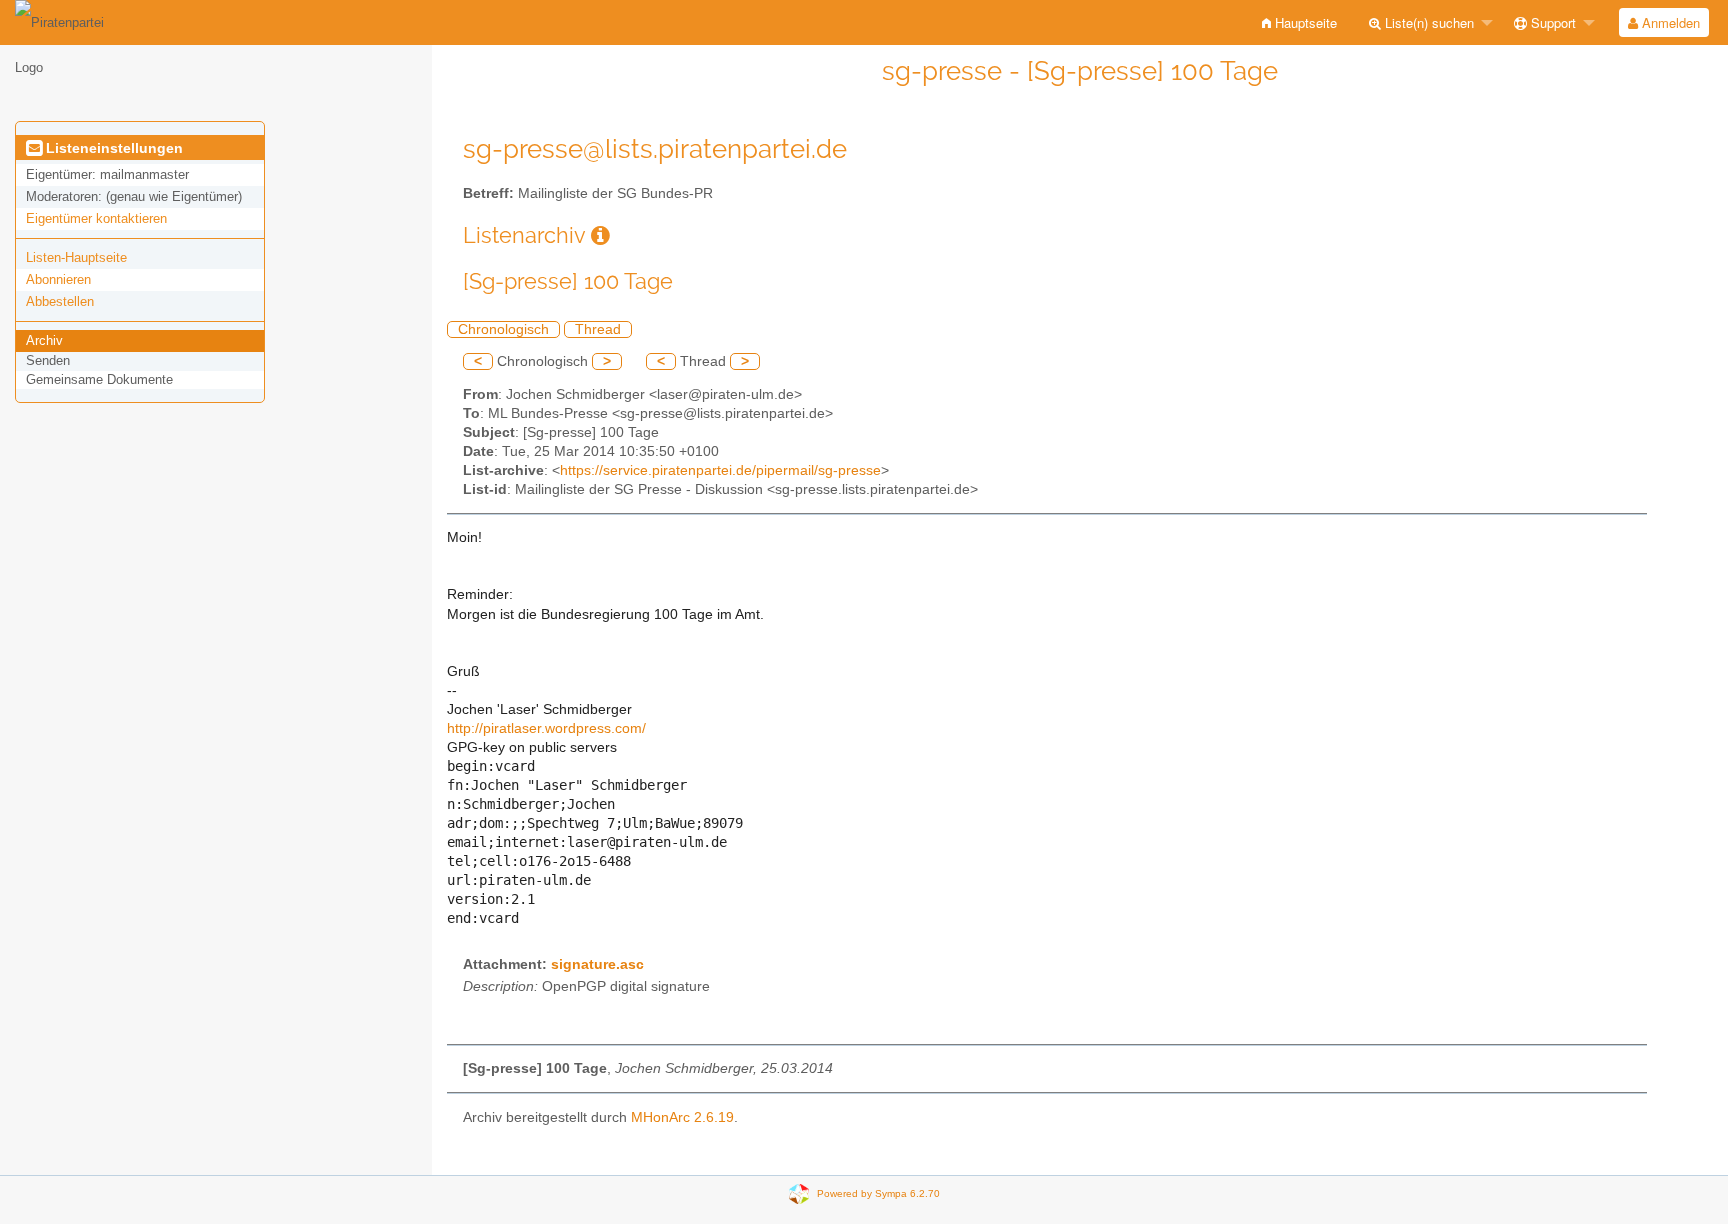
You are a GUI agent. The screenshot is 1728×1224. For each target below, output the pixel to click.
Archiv (44, 340)
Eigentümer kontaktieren (96, 218)
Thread (598, 329)
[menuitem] (1299, 22)
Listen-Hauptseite (76, 257)
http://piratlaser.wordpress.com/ (546, 728)
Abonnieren (58, 279)
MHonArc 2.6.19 (682, 1117)
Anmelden (1669, 22)
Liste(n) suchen (1427, 22)
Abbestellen (60, 301)
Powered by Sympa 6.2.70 (878, 1192)
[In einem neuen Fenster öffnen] (600, 235)
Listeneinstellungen (112, 148)
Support (1551, 22)
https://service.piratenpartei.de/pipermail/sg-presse (720, 470)
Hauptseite (1304, 22)
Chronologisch (503, 329)
